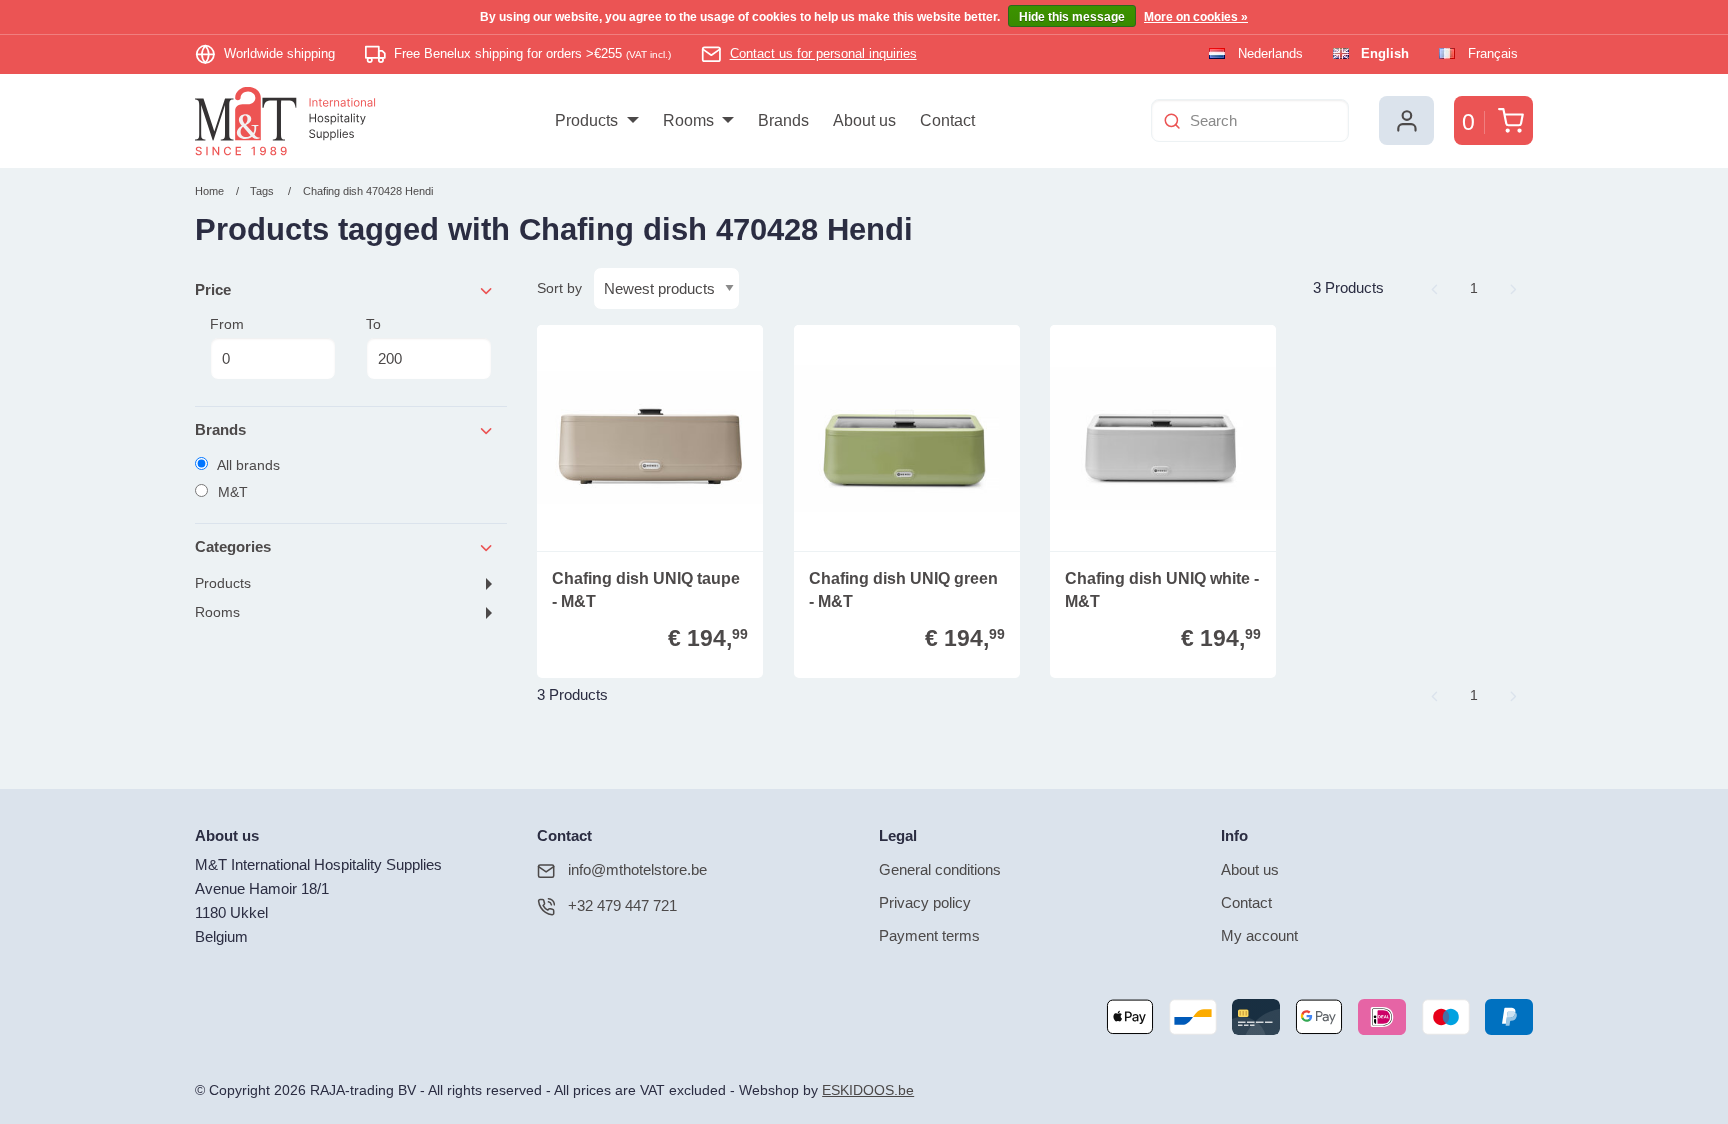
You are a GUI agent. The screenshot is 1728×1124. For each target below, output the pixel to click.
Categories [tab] (233, 546)
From (227, 324)
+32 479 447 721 (622, 905)
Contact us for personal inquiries (823, 53)
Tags (262, 191)
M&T (231, 492)
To (373, 324)
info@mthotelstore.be (637, 869)
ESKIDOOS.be (868, 1090)
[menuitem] (596, 121)
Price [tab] (213, 289)
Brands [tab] (220, 429)
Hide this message (1072, 17)
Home (209, 191)
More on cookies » (1196, 17)
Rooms (217, 612)
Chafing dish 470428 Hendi (368, 191)
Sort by (559, 288)
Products (223, 583)
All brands (247, 465)
